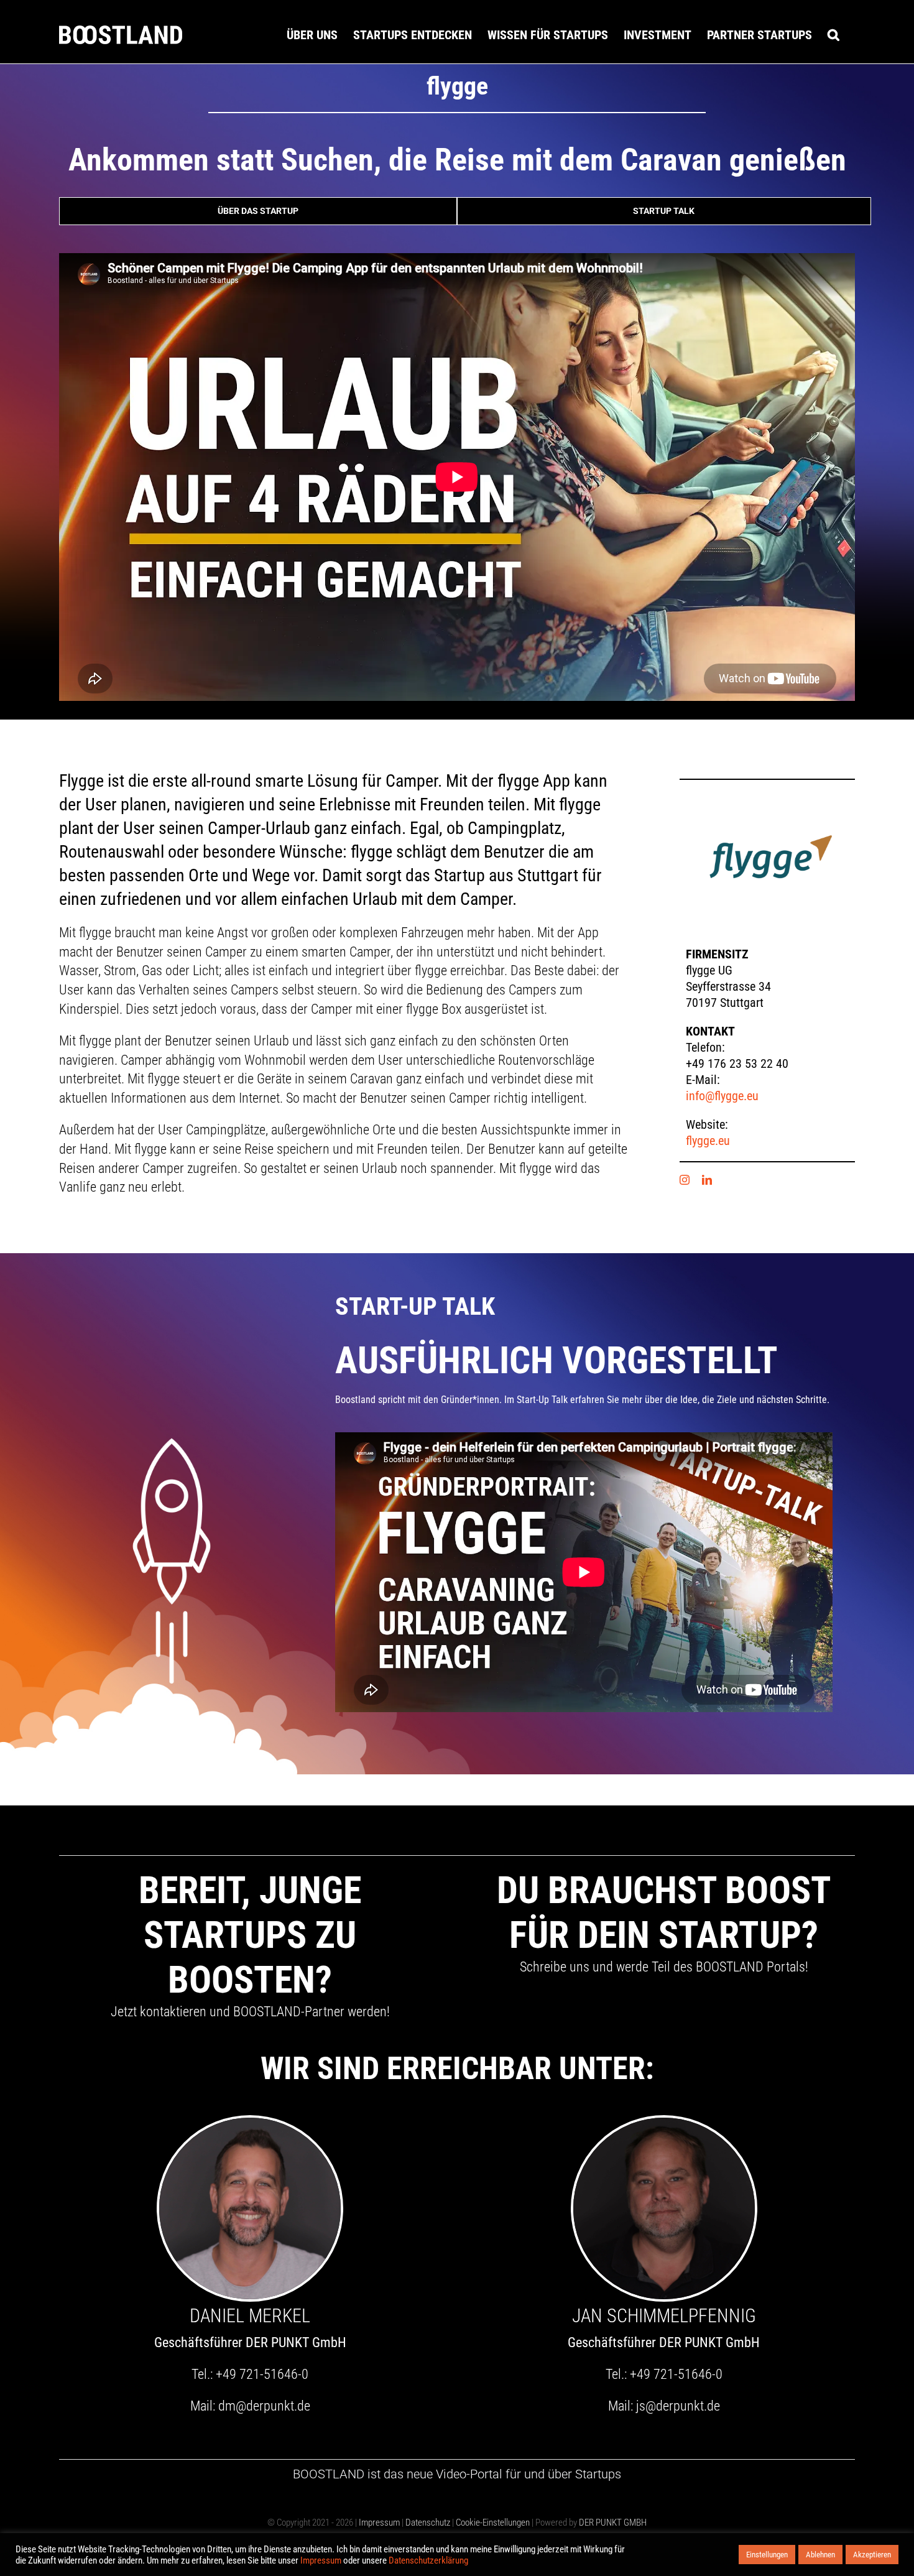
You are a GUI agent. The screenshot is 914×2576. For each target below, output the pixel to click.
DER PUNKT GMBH (612, 2523)
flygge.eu (708, 1141)
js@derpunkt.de (678, 2406)
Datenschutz (428, 2523)
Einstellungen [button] (767, 2555)
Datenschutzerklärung (428, 2560)
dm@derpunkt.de (264, 2406)
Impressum (379, 2523)
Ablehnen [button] (820, 2555)
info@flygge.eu (722, 1096)
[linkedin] (707, 1180)
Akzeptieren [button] (872, 2555)
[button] (833, 35)
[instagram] (685, 1180)
